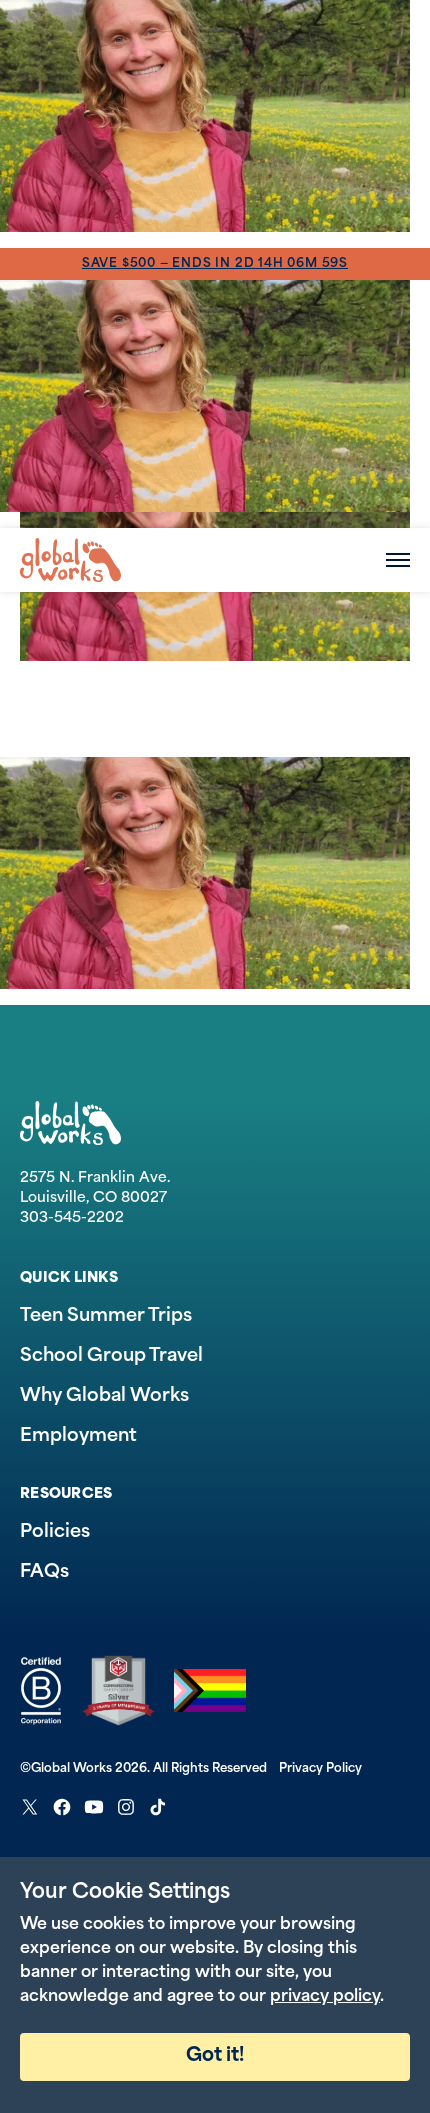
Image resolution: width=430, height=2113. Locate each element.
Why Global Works (104, 1397)
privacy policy (325, 1997)
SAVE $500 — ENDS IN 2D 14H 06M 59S (215, 264)
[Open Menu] (398, 560)
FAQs (44, 1573)
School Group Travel (111, 1357)
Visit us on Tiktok (158, 1807)
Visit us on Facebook (62, 1807)
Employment (78, 1437)
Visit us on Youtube (94, 1807)
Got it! (215, 2056)
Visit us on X (30, 1807)
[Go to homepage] (70, 560)
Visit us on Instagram (126, 1807)
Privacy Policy (320, 1769)
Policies (55, 1533)
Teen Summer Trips (106, 1317)
